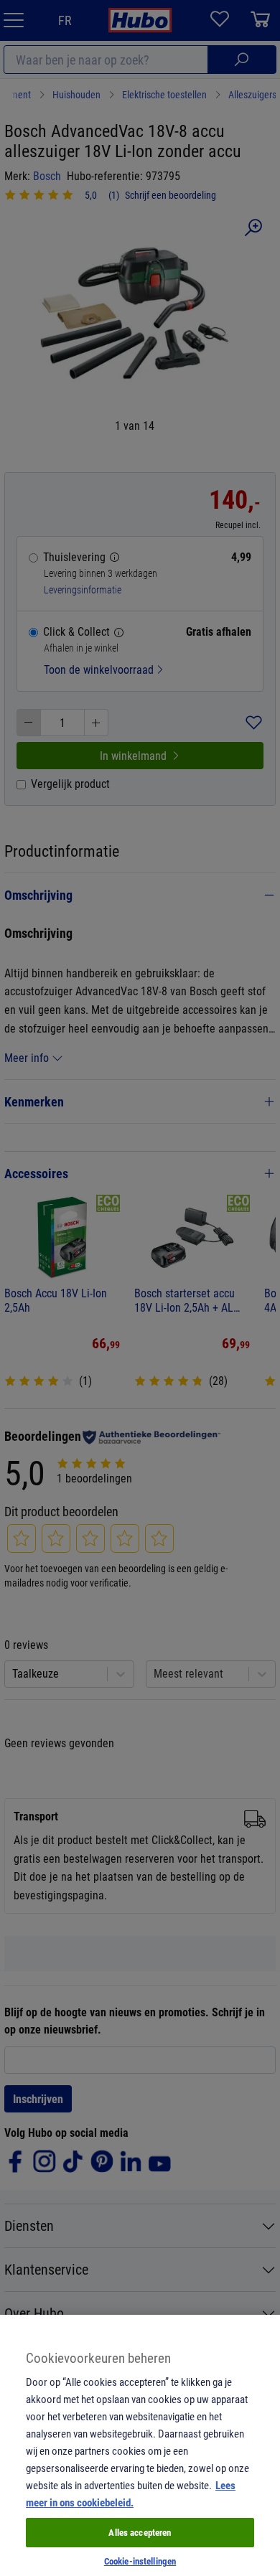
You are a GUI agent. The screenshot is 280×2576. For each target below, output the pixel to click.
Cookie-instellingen (140, 2561)
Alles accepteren (140, 2532)
